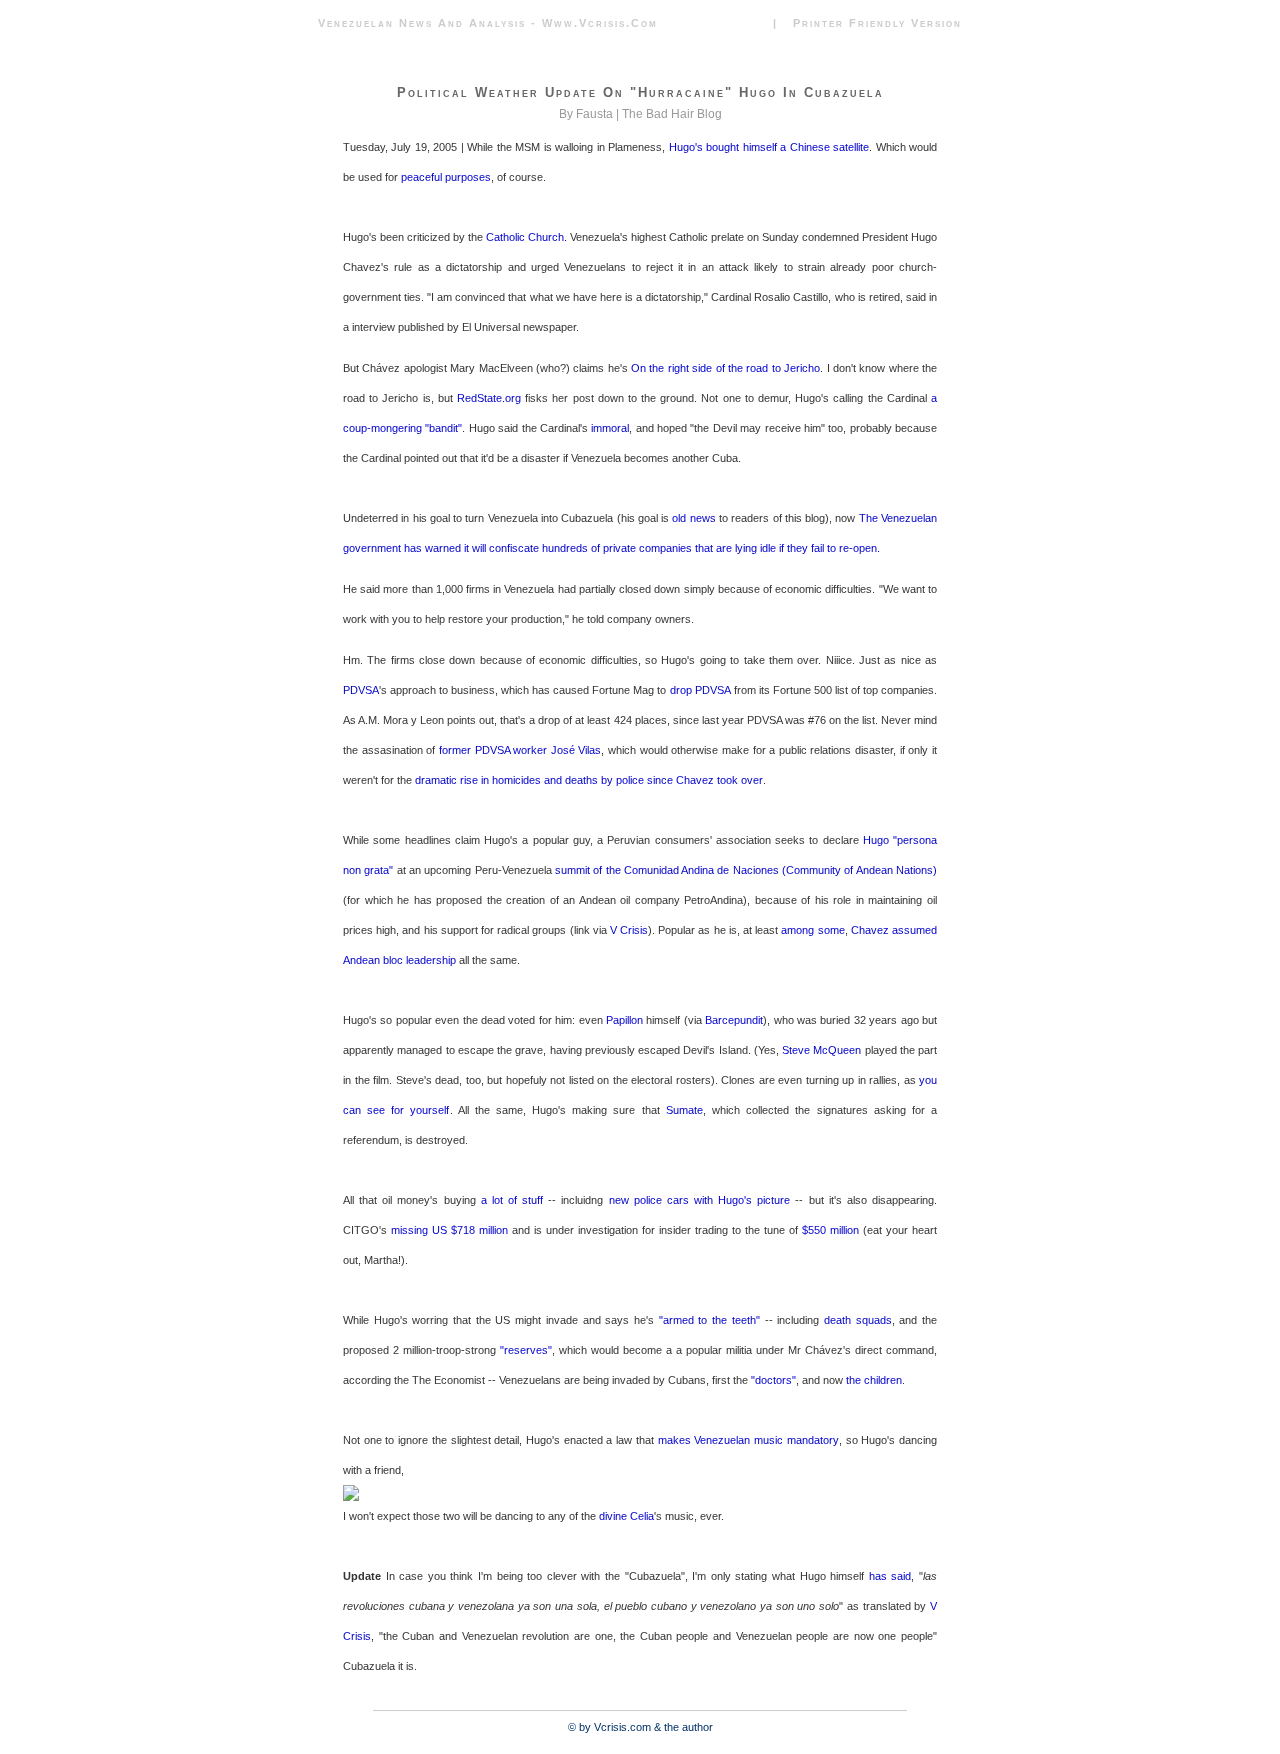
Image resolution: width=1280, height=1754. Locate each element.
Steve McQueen (821, 1050)
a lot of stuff (512, 1200)
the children (874, 1380)
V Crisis (629, 930)
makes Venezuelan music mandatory (748, 1440)
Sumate (684, 1110)
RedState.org (489, 398)
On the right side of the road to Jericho (725, 368)
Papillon (624, 1020)
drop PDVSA (700, 690)
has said (890, 1576)
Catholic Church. (528, 237)
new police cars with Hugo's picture (700, 1200)
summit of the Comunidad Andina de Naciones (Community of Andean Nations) (746, 870)
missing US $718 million (449, 1230)
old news (693, 518)
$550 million (830, 1230)
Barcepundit (734, 1020)
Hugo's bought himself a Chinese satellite (769, 147)
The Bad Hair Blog (672, 114)
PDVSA (361, 690)
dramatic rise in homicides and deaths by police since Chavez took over (589, 780)
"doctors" (773, 1380)
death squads (858, 1320)
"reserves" (526, 1350)
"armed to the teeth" (709, 1320)
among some (812, 930)
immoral (610, 428)
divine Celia (626, 1516)
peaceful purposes (446, 177)
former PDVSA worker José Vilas (520, 750)
